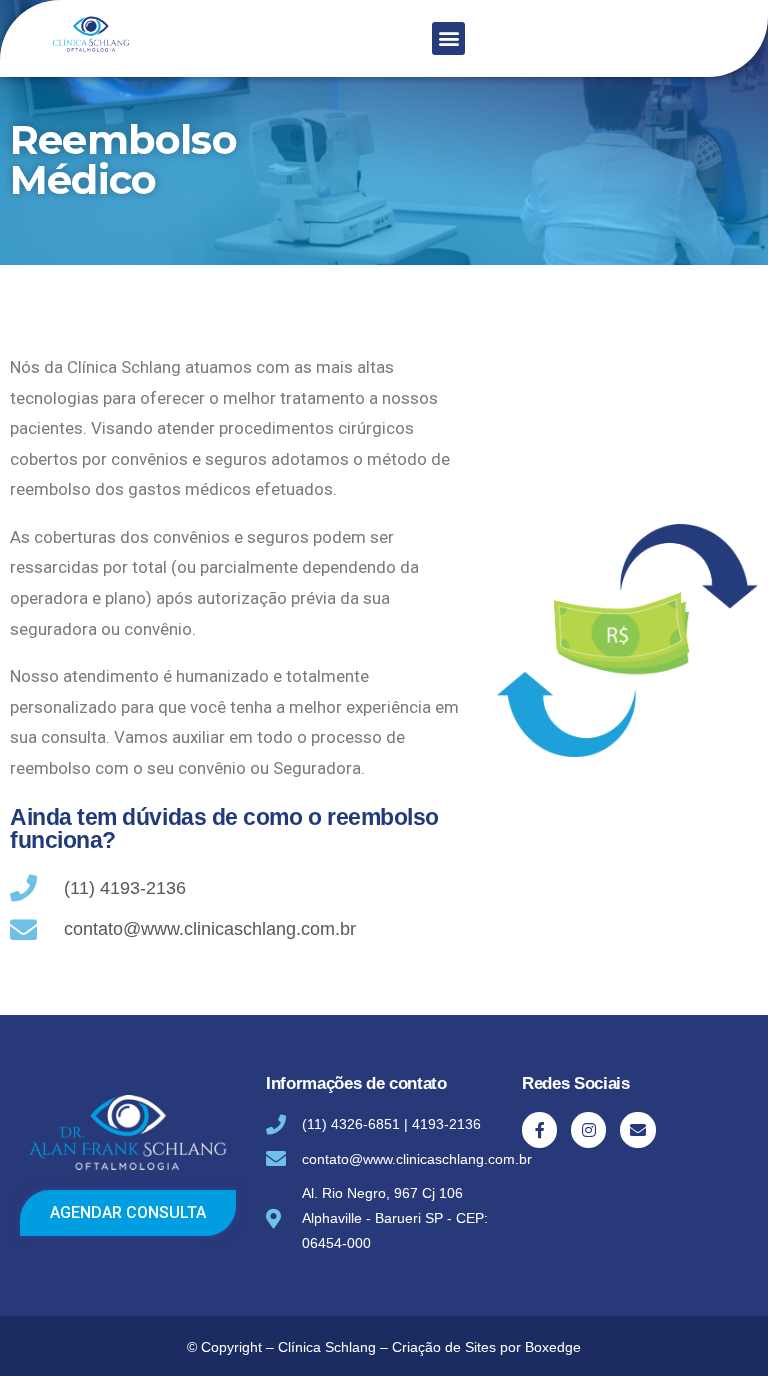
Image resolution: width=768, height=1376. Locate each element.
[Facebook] (539, 1129)
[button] (448, 38)
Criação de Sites (444, 1347)
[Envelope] (637, 1129)
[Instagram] (588, 1129)
